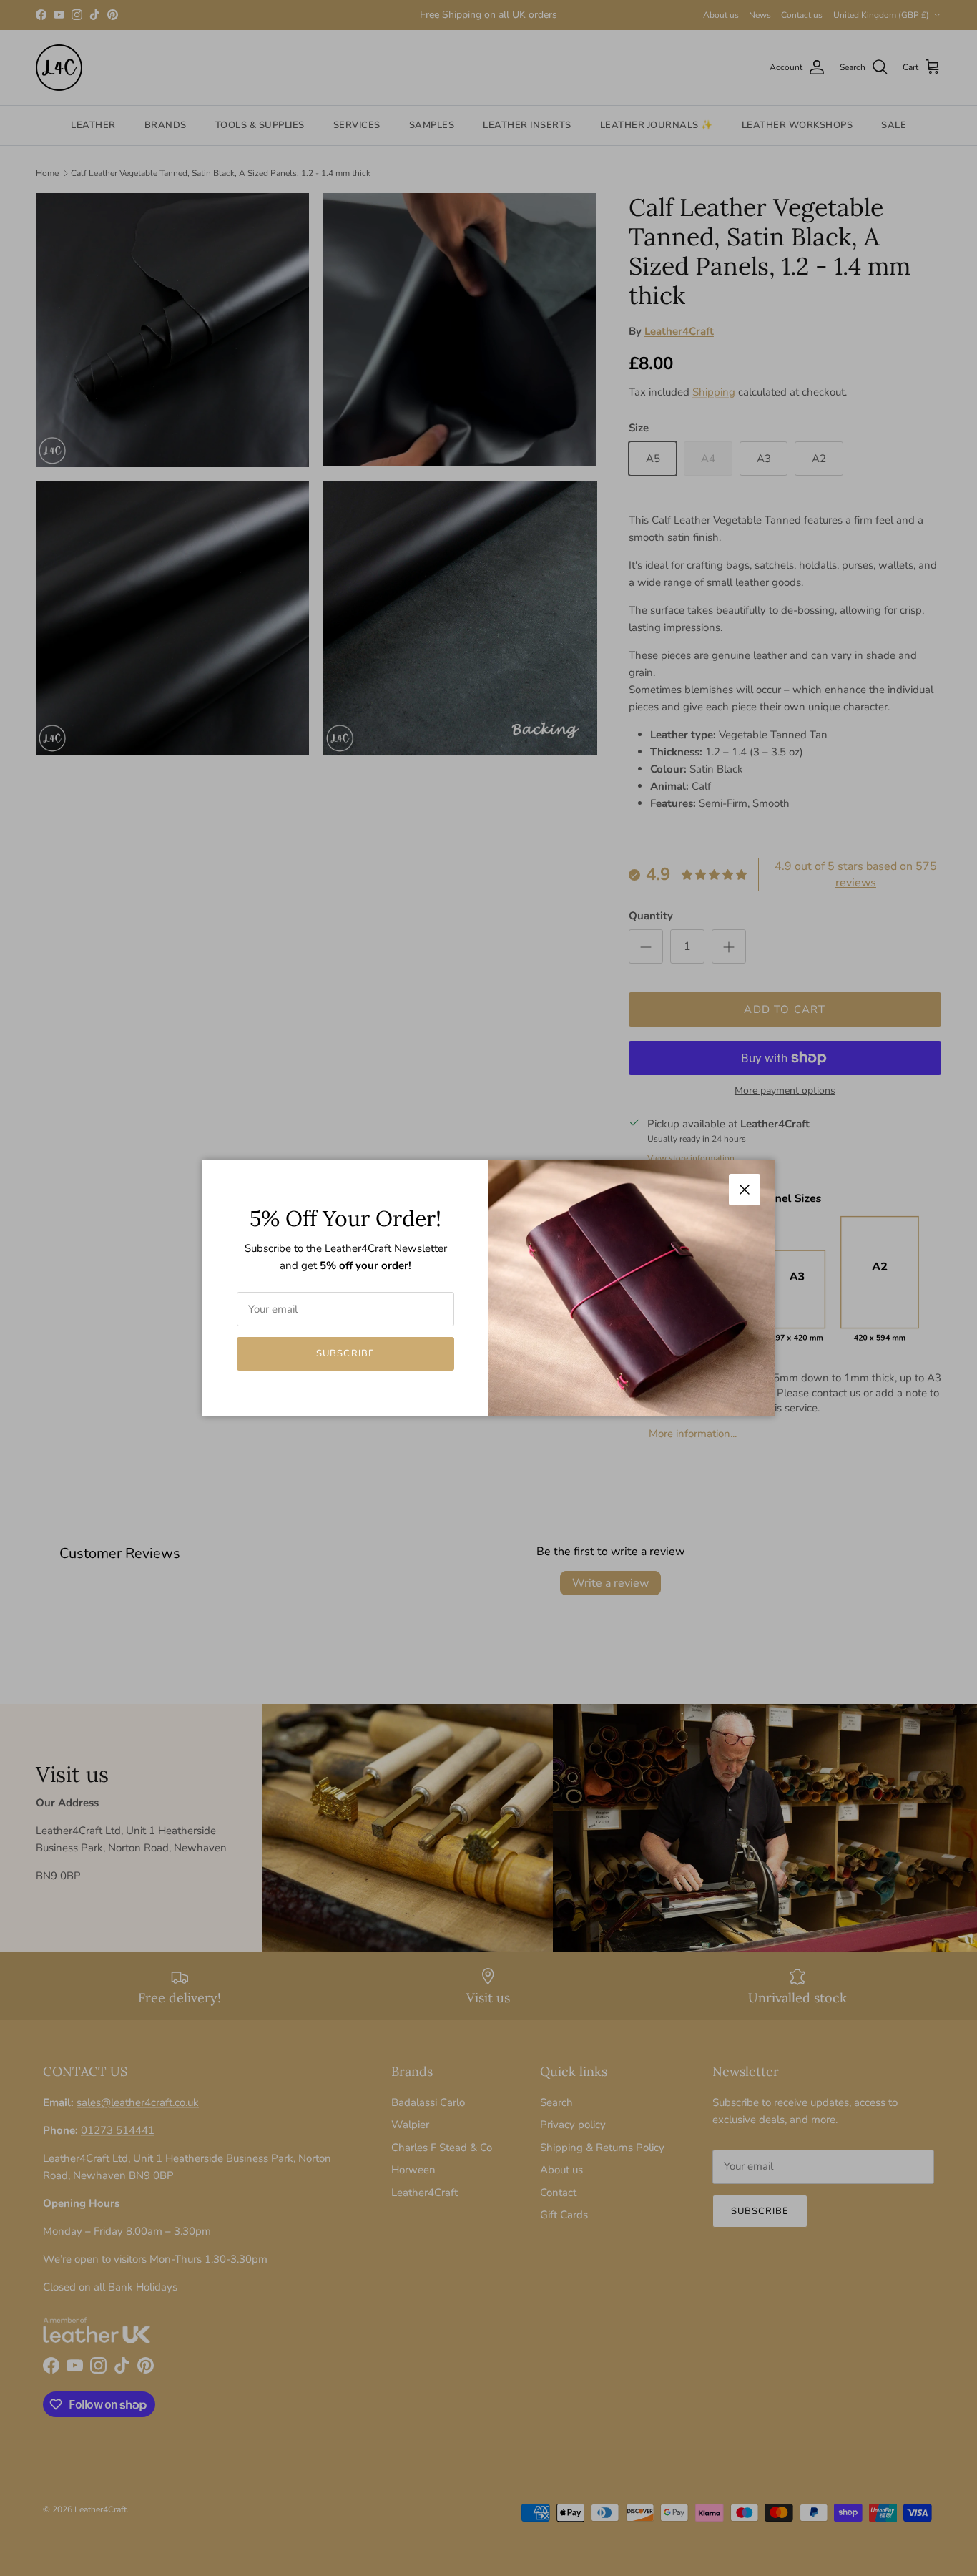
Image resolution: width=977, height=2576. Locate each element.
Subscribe (345, 1353)
